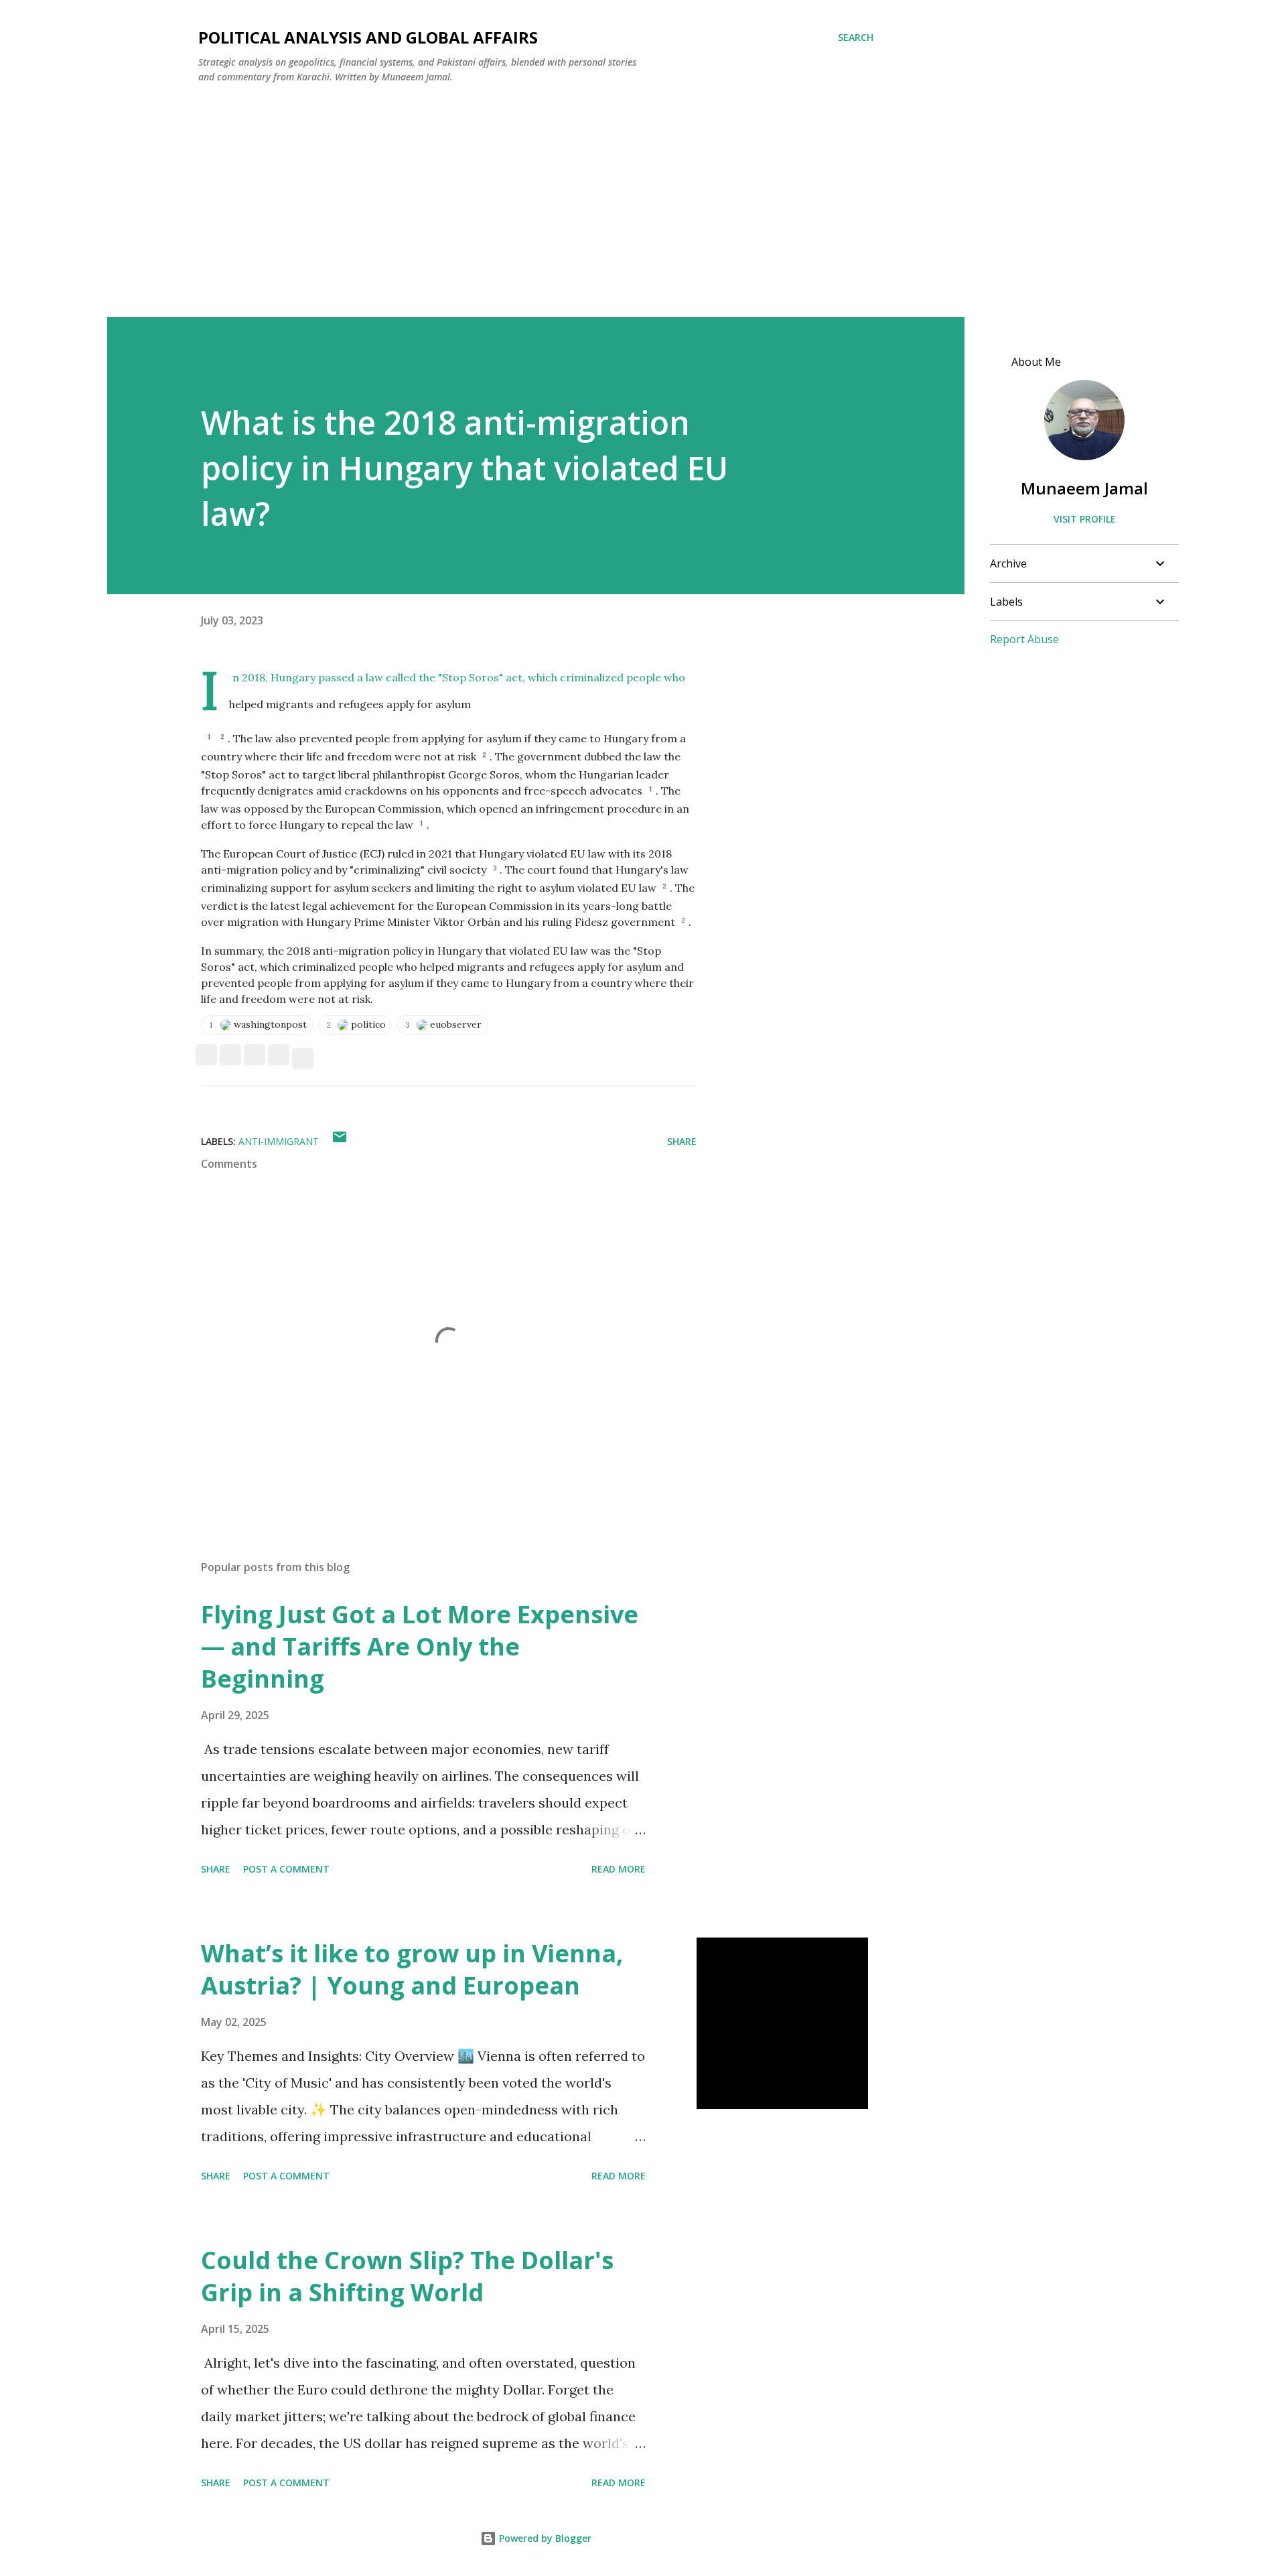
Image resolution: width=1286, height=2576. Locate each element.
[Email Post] (340, 1141)
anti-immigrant (279, 1141)
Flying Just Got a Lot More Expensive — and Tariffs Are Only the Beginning (420, 1646)
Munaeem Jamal (1084, 488)
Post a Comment (286, 1869)
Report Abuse (1024, 639)
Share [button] (682, 1141)
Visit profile (1085, 519)
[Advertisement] (536, 195)
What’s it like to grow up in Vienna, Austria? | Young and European (412, 1969)
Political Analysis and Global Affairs (368, 37)
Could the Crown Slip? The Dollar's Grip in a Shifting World (407, 2276)
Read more (619, 1869)
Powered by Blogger (544, 2538)
